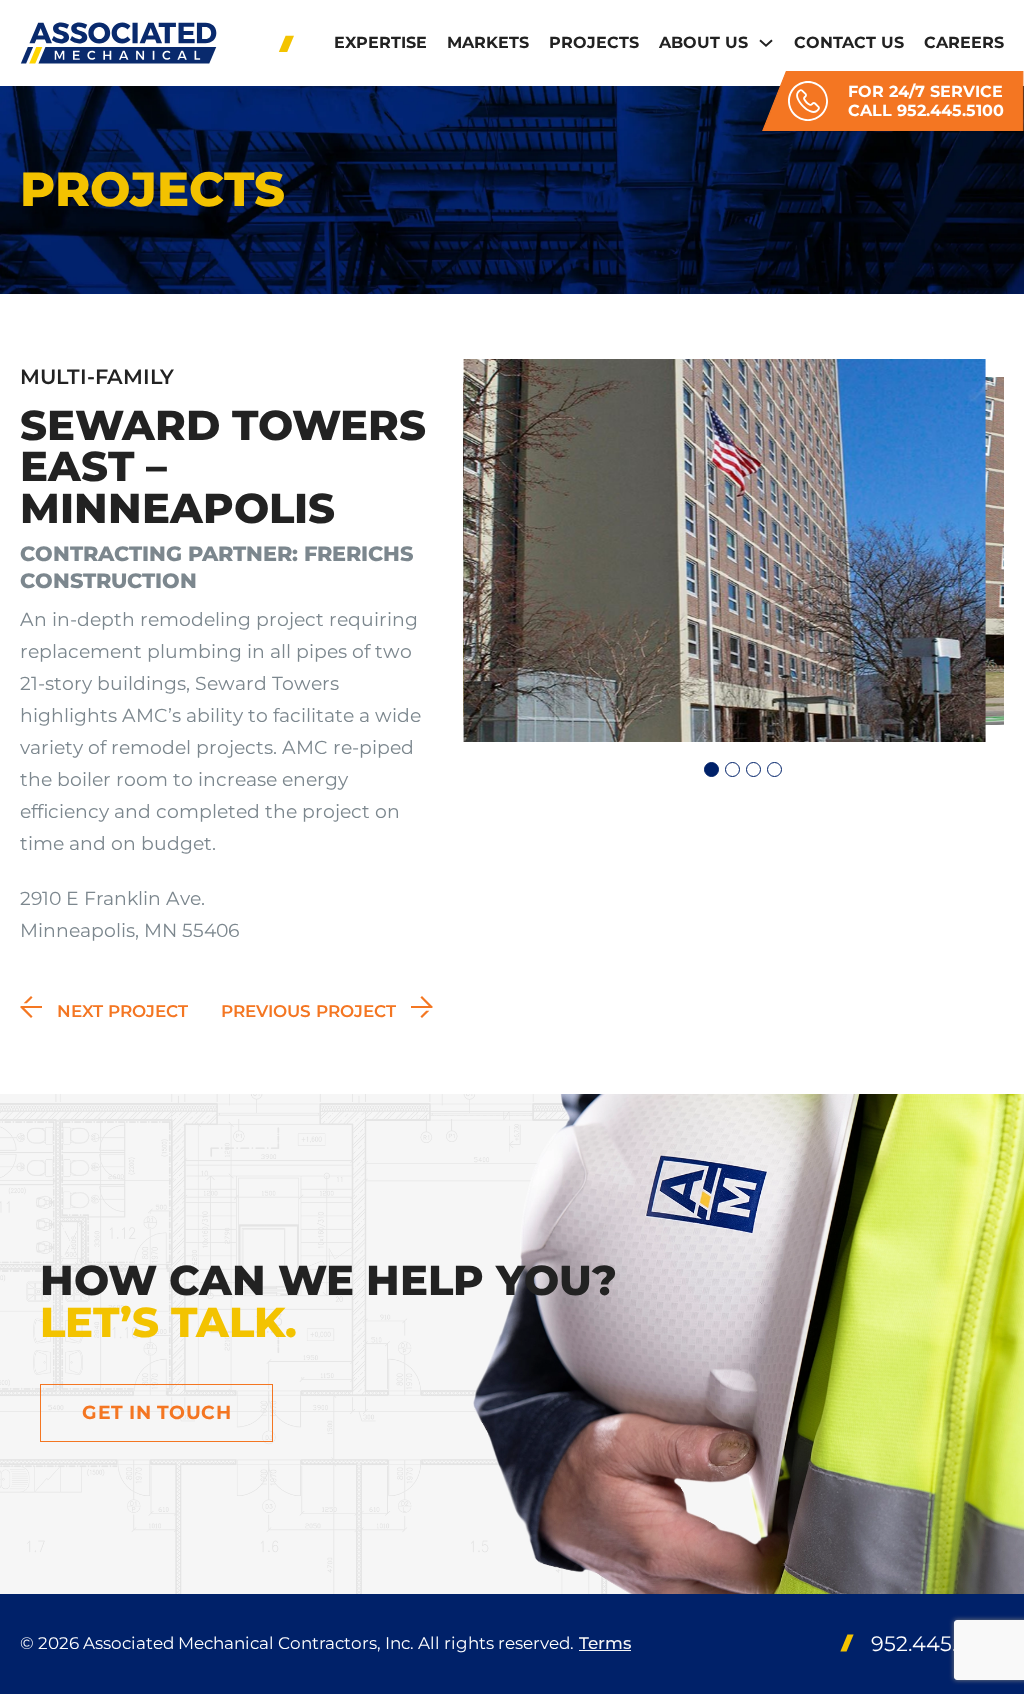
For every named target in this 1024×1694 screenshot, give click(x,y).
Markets (488, 42)
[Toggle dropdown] (766, 43)
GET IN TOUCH (156, 1412)
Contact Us (849, 42)
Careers (964, 42)
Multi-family (97, 376)
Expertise (380, 42)
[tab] (711, 769)
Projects (594, 42)
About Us (703, 42)
